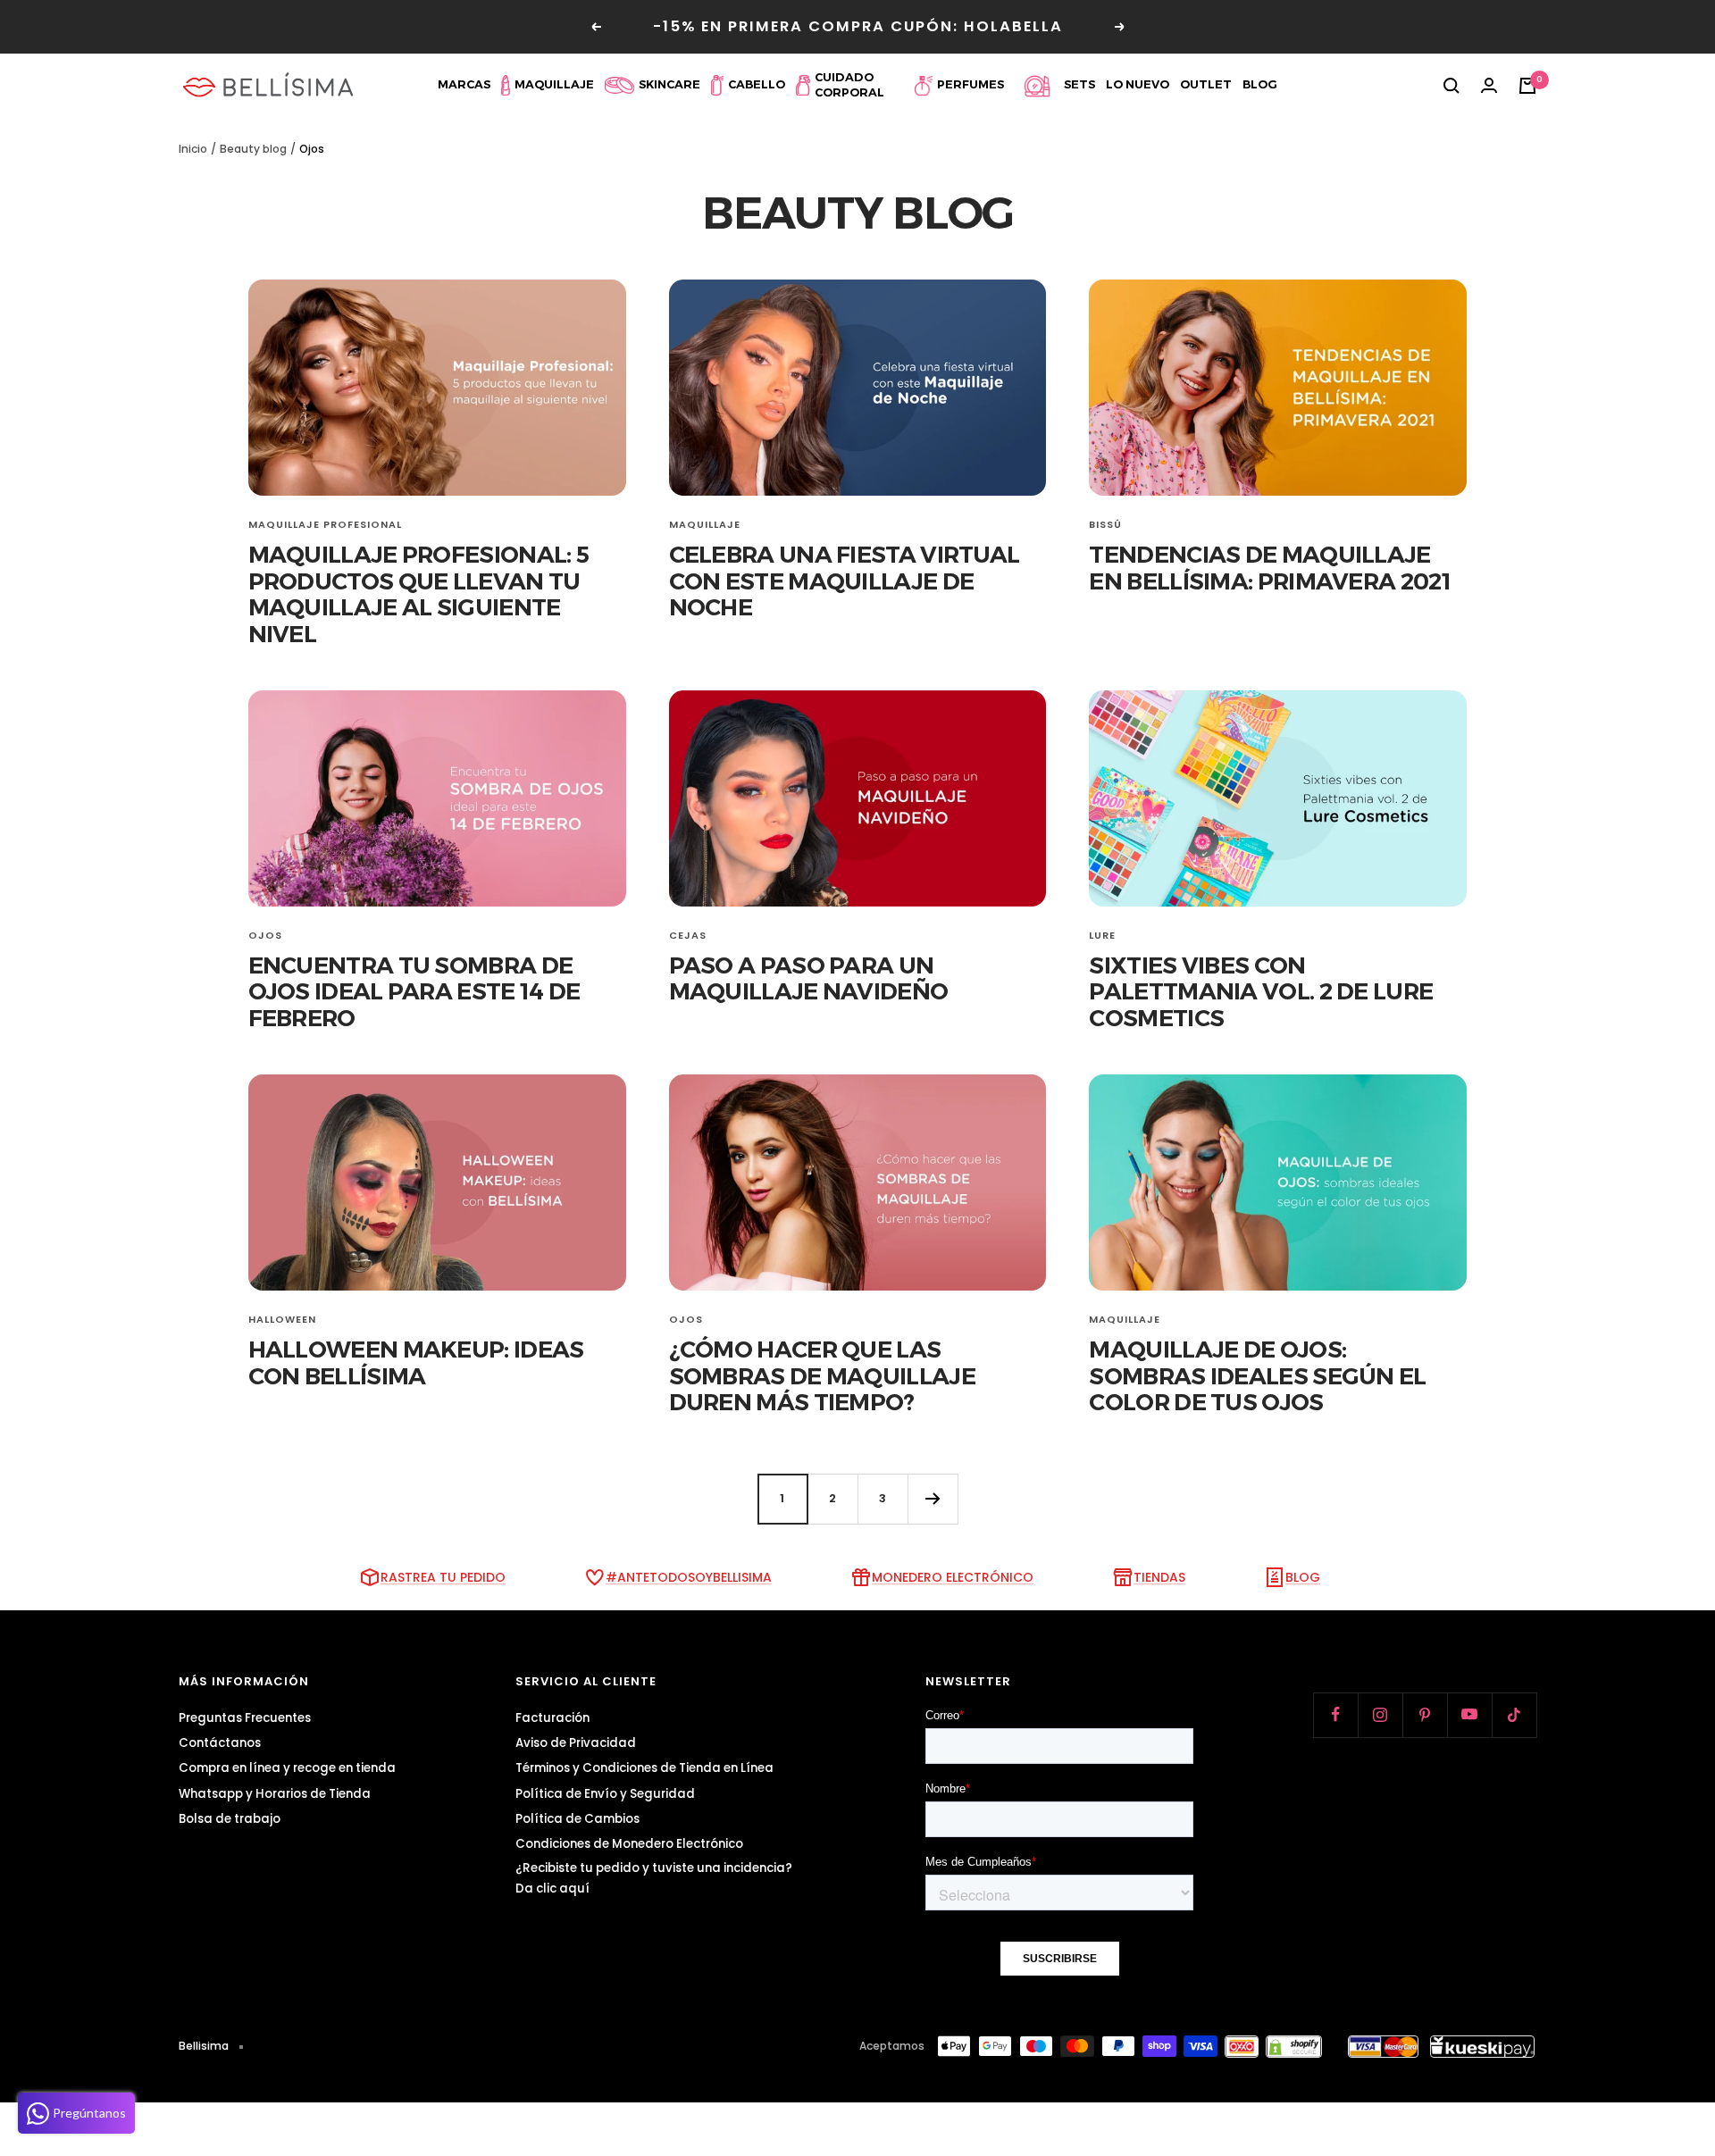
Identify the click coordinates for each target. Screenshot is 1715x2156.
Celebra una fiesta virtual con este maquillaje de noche (845, 581)
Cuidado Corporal (849, 85)
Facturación (552, 1718)
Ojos (265, 935)
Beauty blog (253, 149)
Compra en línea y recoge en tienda (287, 1768)
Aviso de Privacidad (576, 1743)
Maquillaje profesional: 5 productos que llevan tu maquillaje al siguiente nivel (419, 594)
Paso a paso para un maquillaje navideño (809, 978)
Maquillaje (554, 84)
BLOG (1303, 1577)
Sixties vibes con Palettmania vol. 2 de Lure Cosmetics (1261, 992)
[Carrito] (1527, 86)
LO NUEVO (1138, 84)
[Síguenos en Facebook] (1335, 1715)
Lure (1102, 935)
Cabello (757, 84)
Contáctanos (220, 1743)
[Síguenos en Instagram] (1380, 1715)
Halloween (282, 1319)
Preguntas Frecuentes (245, 1718)
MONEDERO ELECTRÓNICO (953, 1577)
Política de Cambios (577, 1819)
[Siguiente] (933, 1499)
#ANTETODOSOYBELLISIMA (689, 1577)
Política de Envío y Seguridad (605, 1794)
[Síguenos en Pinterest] (1425, 1715)
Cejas (688, 935)
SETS (1079, 84)
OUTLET (1206, 84)
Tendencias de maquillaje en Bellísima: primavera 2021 (1269, 568)
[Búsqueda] (1451, 86)
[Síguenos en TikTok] (1514, 1715)
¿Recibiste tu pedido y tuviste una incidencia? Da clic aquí (654, 1878)
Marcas (464, 84)
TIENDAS (1159, 1577)
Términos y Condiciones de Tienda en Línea (644, 1768)
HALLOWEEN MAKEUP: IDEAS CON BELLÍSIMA (416, 1362)
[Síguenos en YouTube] (1469, 1715)
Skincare (669, 84)
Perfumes (970, 84)
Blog (1260, 84)
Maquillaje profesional (325, 524)
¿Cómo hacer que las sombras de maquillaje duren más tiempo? (822, 1376)
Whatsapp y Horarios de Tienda (275, 1794)
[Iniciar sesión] (1489, 86)
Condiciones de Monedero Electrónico (629, 1844)
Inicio (193, 149)
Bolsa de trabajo (230, 1819)
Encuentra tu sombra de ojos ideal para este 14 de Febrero (414, 992)
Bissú (1105, 524)
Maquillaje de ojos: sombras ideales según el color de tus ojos (1257, 1376)
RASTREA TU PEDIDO (443, 1577)
